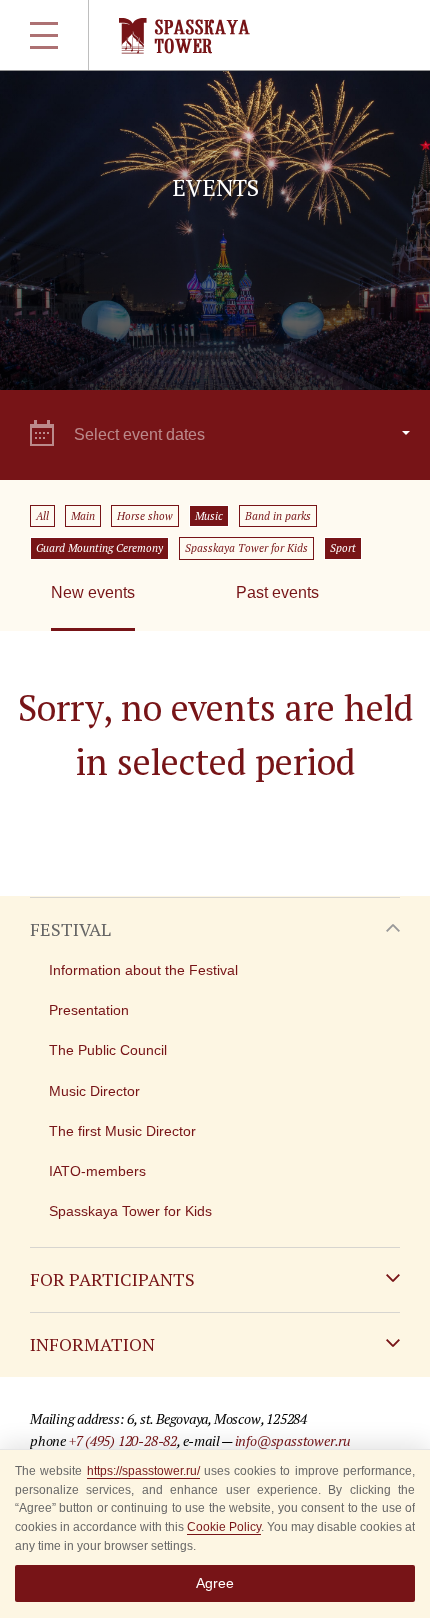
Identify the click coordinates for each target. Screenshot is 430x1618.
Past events (277, 592)
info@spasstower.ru (293, 1440)
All (42, 516)
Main (83, 516)
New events (93, 592)
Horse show (145, 516)
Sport (343, 548)
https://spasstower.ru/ (143, 1471)
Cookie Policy (224, 1527)
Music (209, 516)
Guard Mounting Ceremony (99, 548)
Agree (215, 1583)
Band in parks (278, 516)
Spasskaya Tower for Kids (246, 548)
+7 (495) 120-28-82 (123, 1440)
